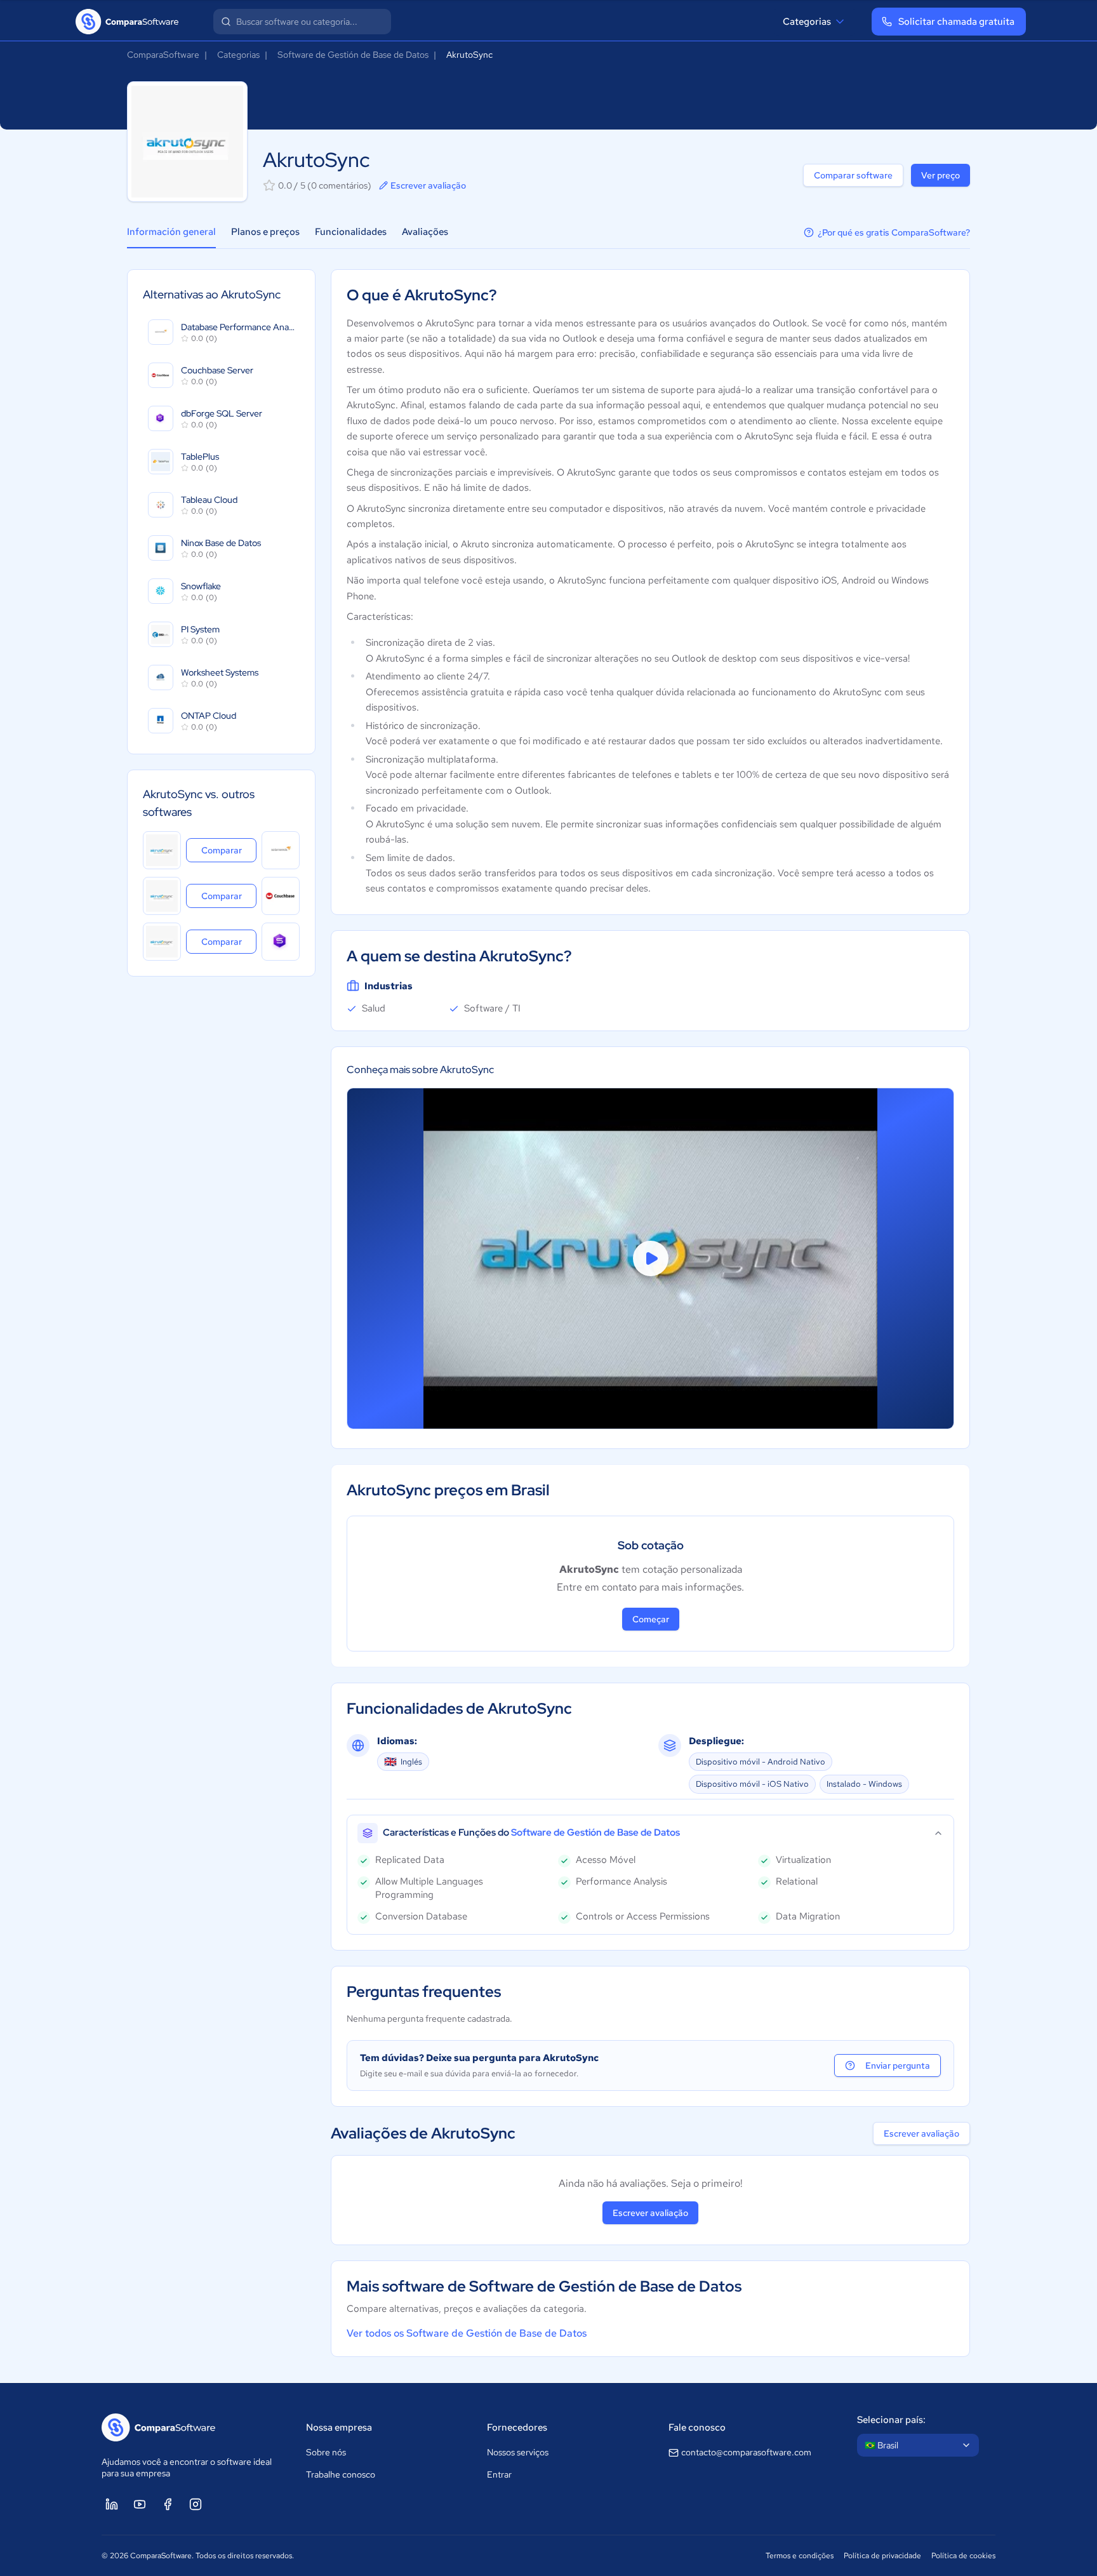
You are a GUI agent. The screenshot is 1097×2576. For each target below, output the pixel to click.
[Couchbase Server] (281, 896)
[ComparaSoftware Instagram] (196, 2504)
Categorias (807, 22)
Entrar (499, 2474)
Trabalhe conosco (341, 2474)
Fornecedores (517, 2427)
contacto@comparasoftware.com (746, 2452)
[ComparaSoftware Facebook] (168, 2504)
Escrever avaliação (428, 185)
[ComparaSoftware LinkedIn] (112, 2504)
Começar (651, 1619)
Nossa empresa (339, 2427)
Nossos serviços (518, 2452)
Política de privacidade (882, 2556)
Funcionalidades (351, 232)
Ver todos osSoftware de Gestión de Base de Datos (467, 2333)
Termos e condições (800, 2556)
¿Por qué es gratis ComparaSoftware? (894, 232)
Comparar (229, 850)
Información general (171, 232)
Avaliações (425, 232)
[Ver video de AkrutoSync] (650, 1258)
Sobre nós (326, 2452)
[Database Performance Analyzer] (281, 850)
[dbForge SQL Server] (281, 942)
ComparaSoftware (163, 55)
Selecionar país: (891, 2420)
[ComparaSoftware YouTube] (140, 2504)
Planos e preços (265, 232)
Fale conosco (697, 2427)
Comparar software (853, 175)
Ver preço (941, 175)
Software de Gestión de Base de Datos (353, 55)
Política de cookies (963, 2556)
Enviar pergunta (898, 2065)
